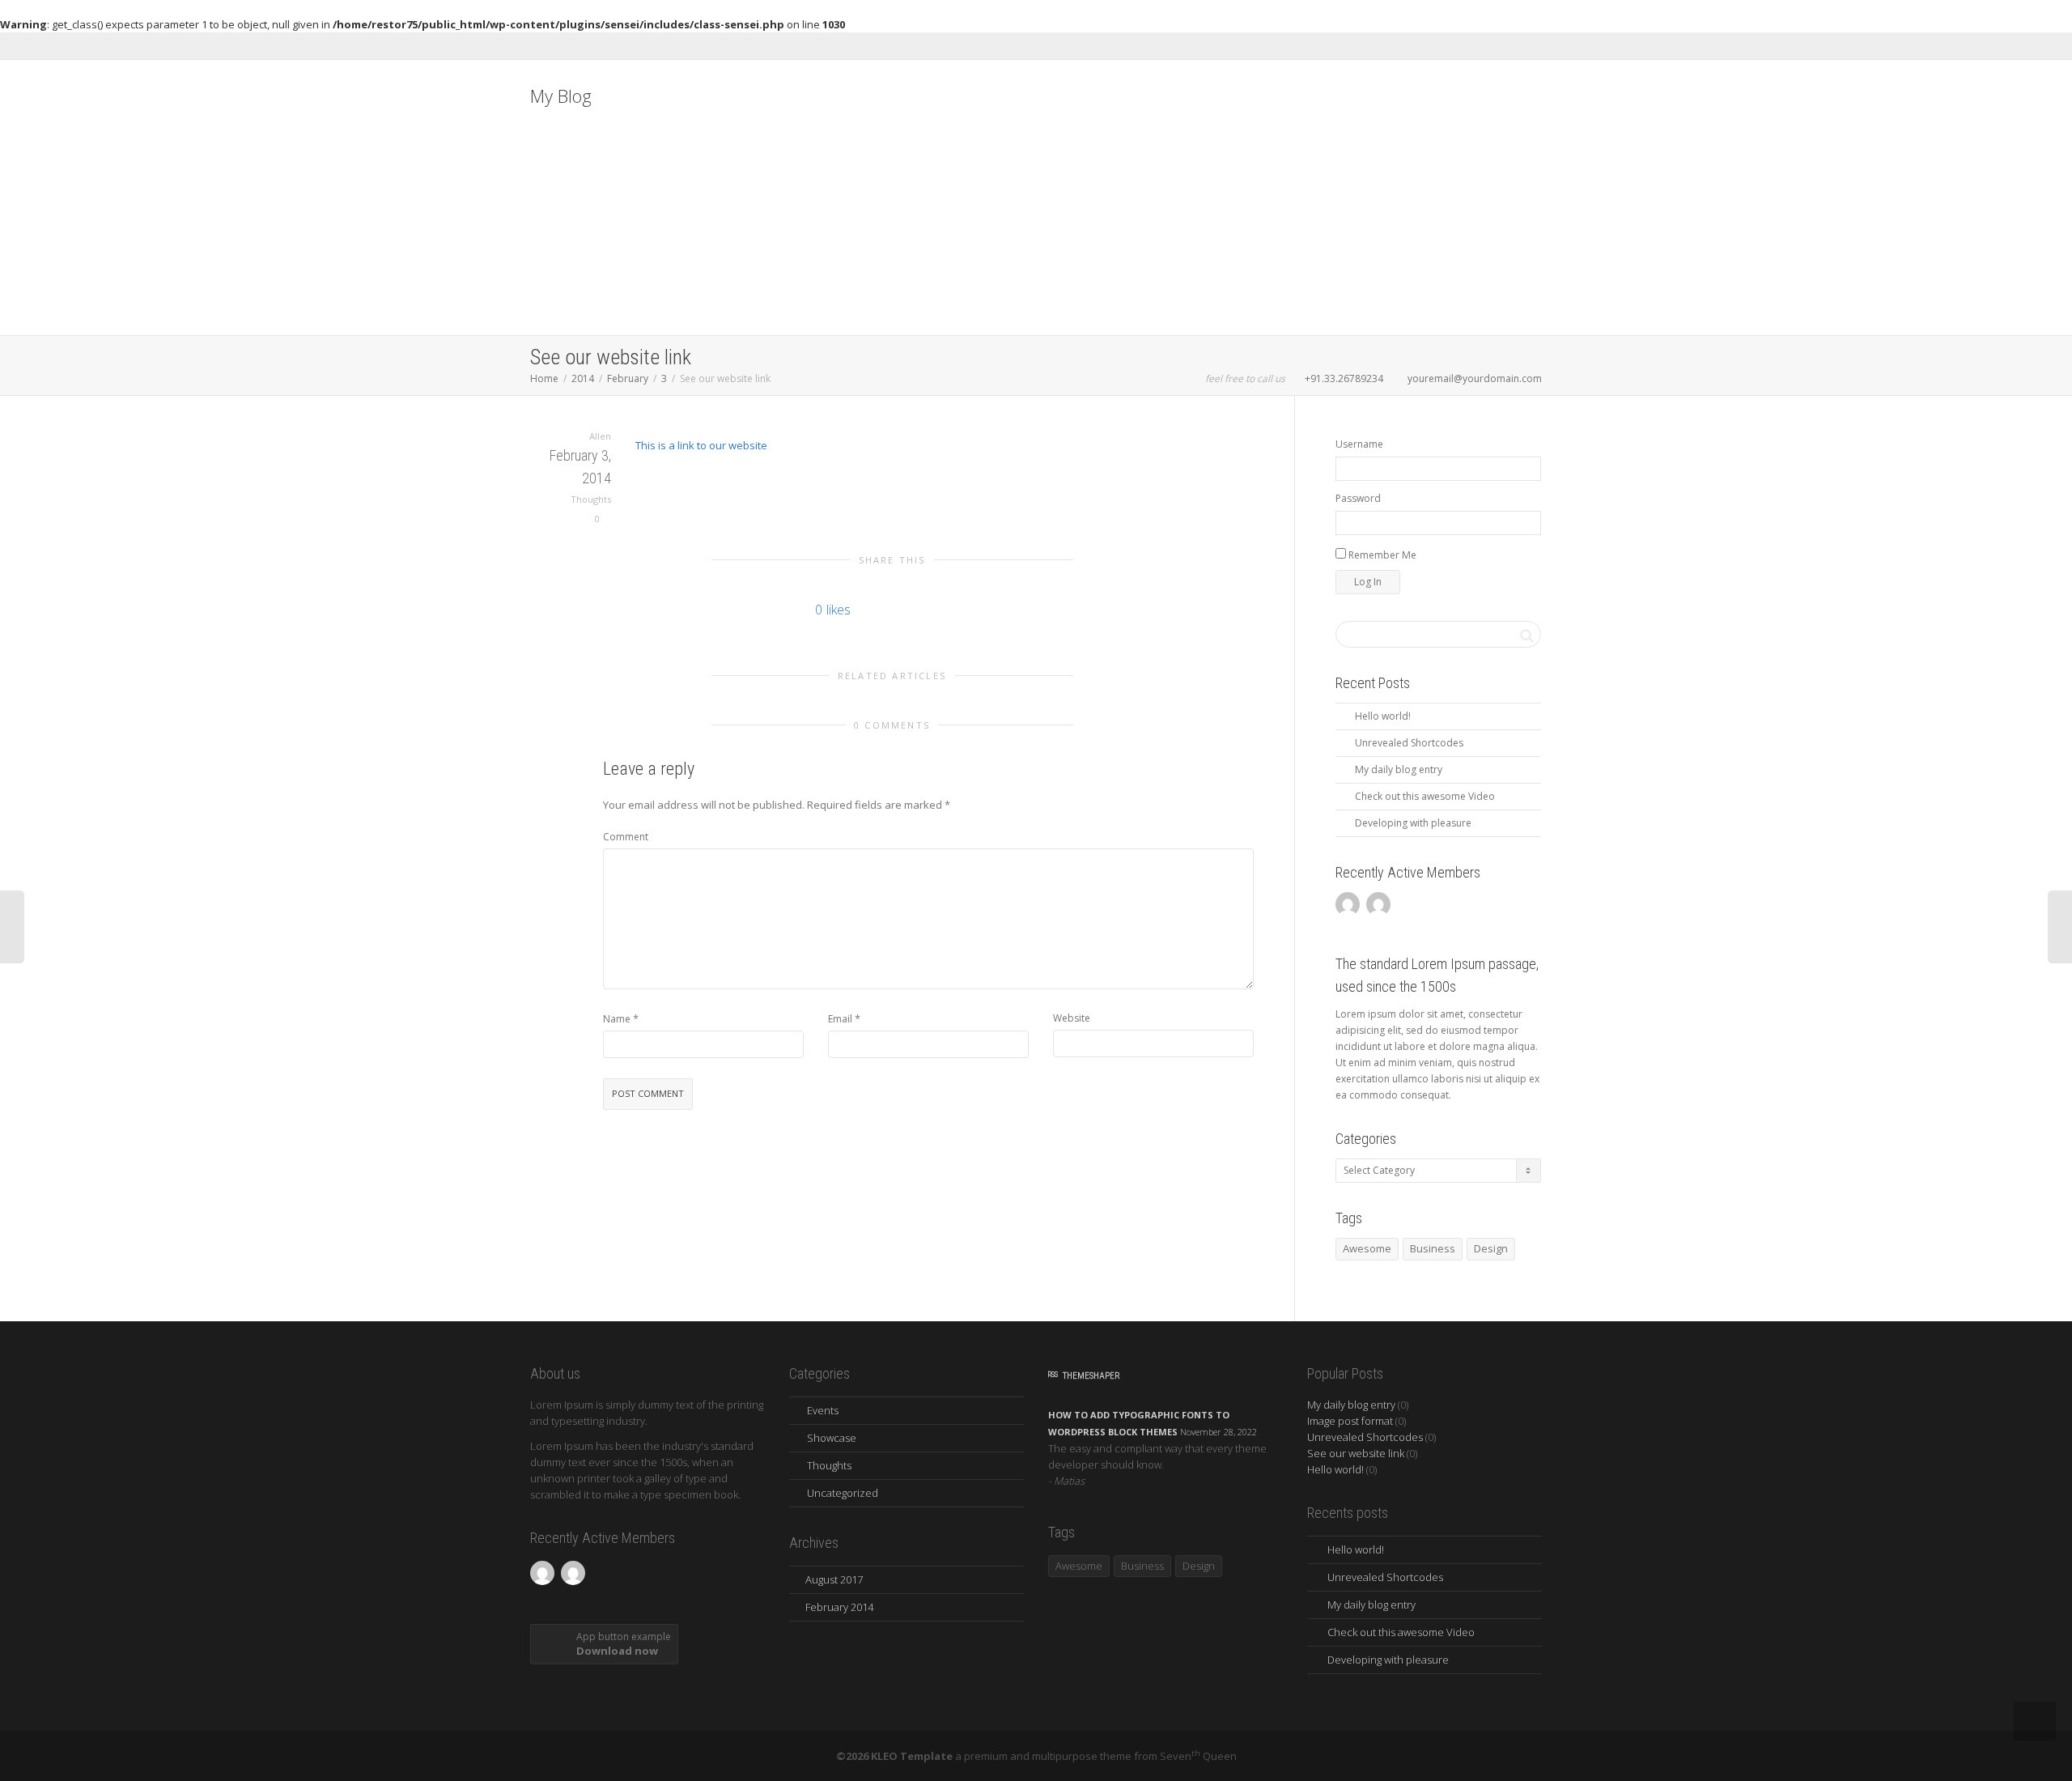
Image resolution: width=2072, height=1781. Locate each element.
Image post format (1350, 1421)
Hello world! (1383, 716)
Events (823, 1410)
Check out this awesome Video (1425, 796)
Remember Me (1381, 555)
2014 (583, 378)
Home (544, 378)
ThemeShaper (1091, 1376)
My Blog (561, 96)
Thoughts (591, 499)
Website (1072, 1018)
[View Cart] (1498, 950)
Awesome (1367, 1248)
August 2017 (834, 1579)
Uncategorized (843, 1493)
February (628, 378)
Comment (626, 837)
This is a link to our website (701, 445)
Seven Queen (1198, 1756)
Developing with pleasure (1413, 823)
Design (1199, 1566)
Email (840, 1019)
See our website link (1356, 1453)
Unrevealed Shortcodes (1409, 743)
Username (1359, 444)
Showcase (832, 1438)
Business (1433, 1248)
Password (1358, 498)
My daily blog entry (1399, 769)
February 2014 (839, 1607)
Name (617, 1019)
